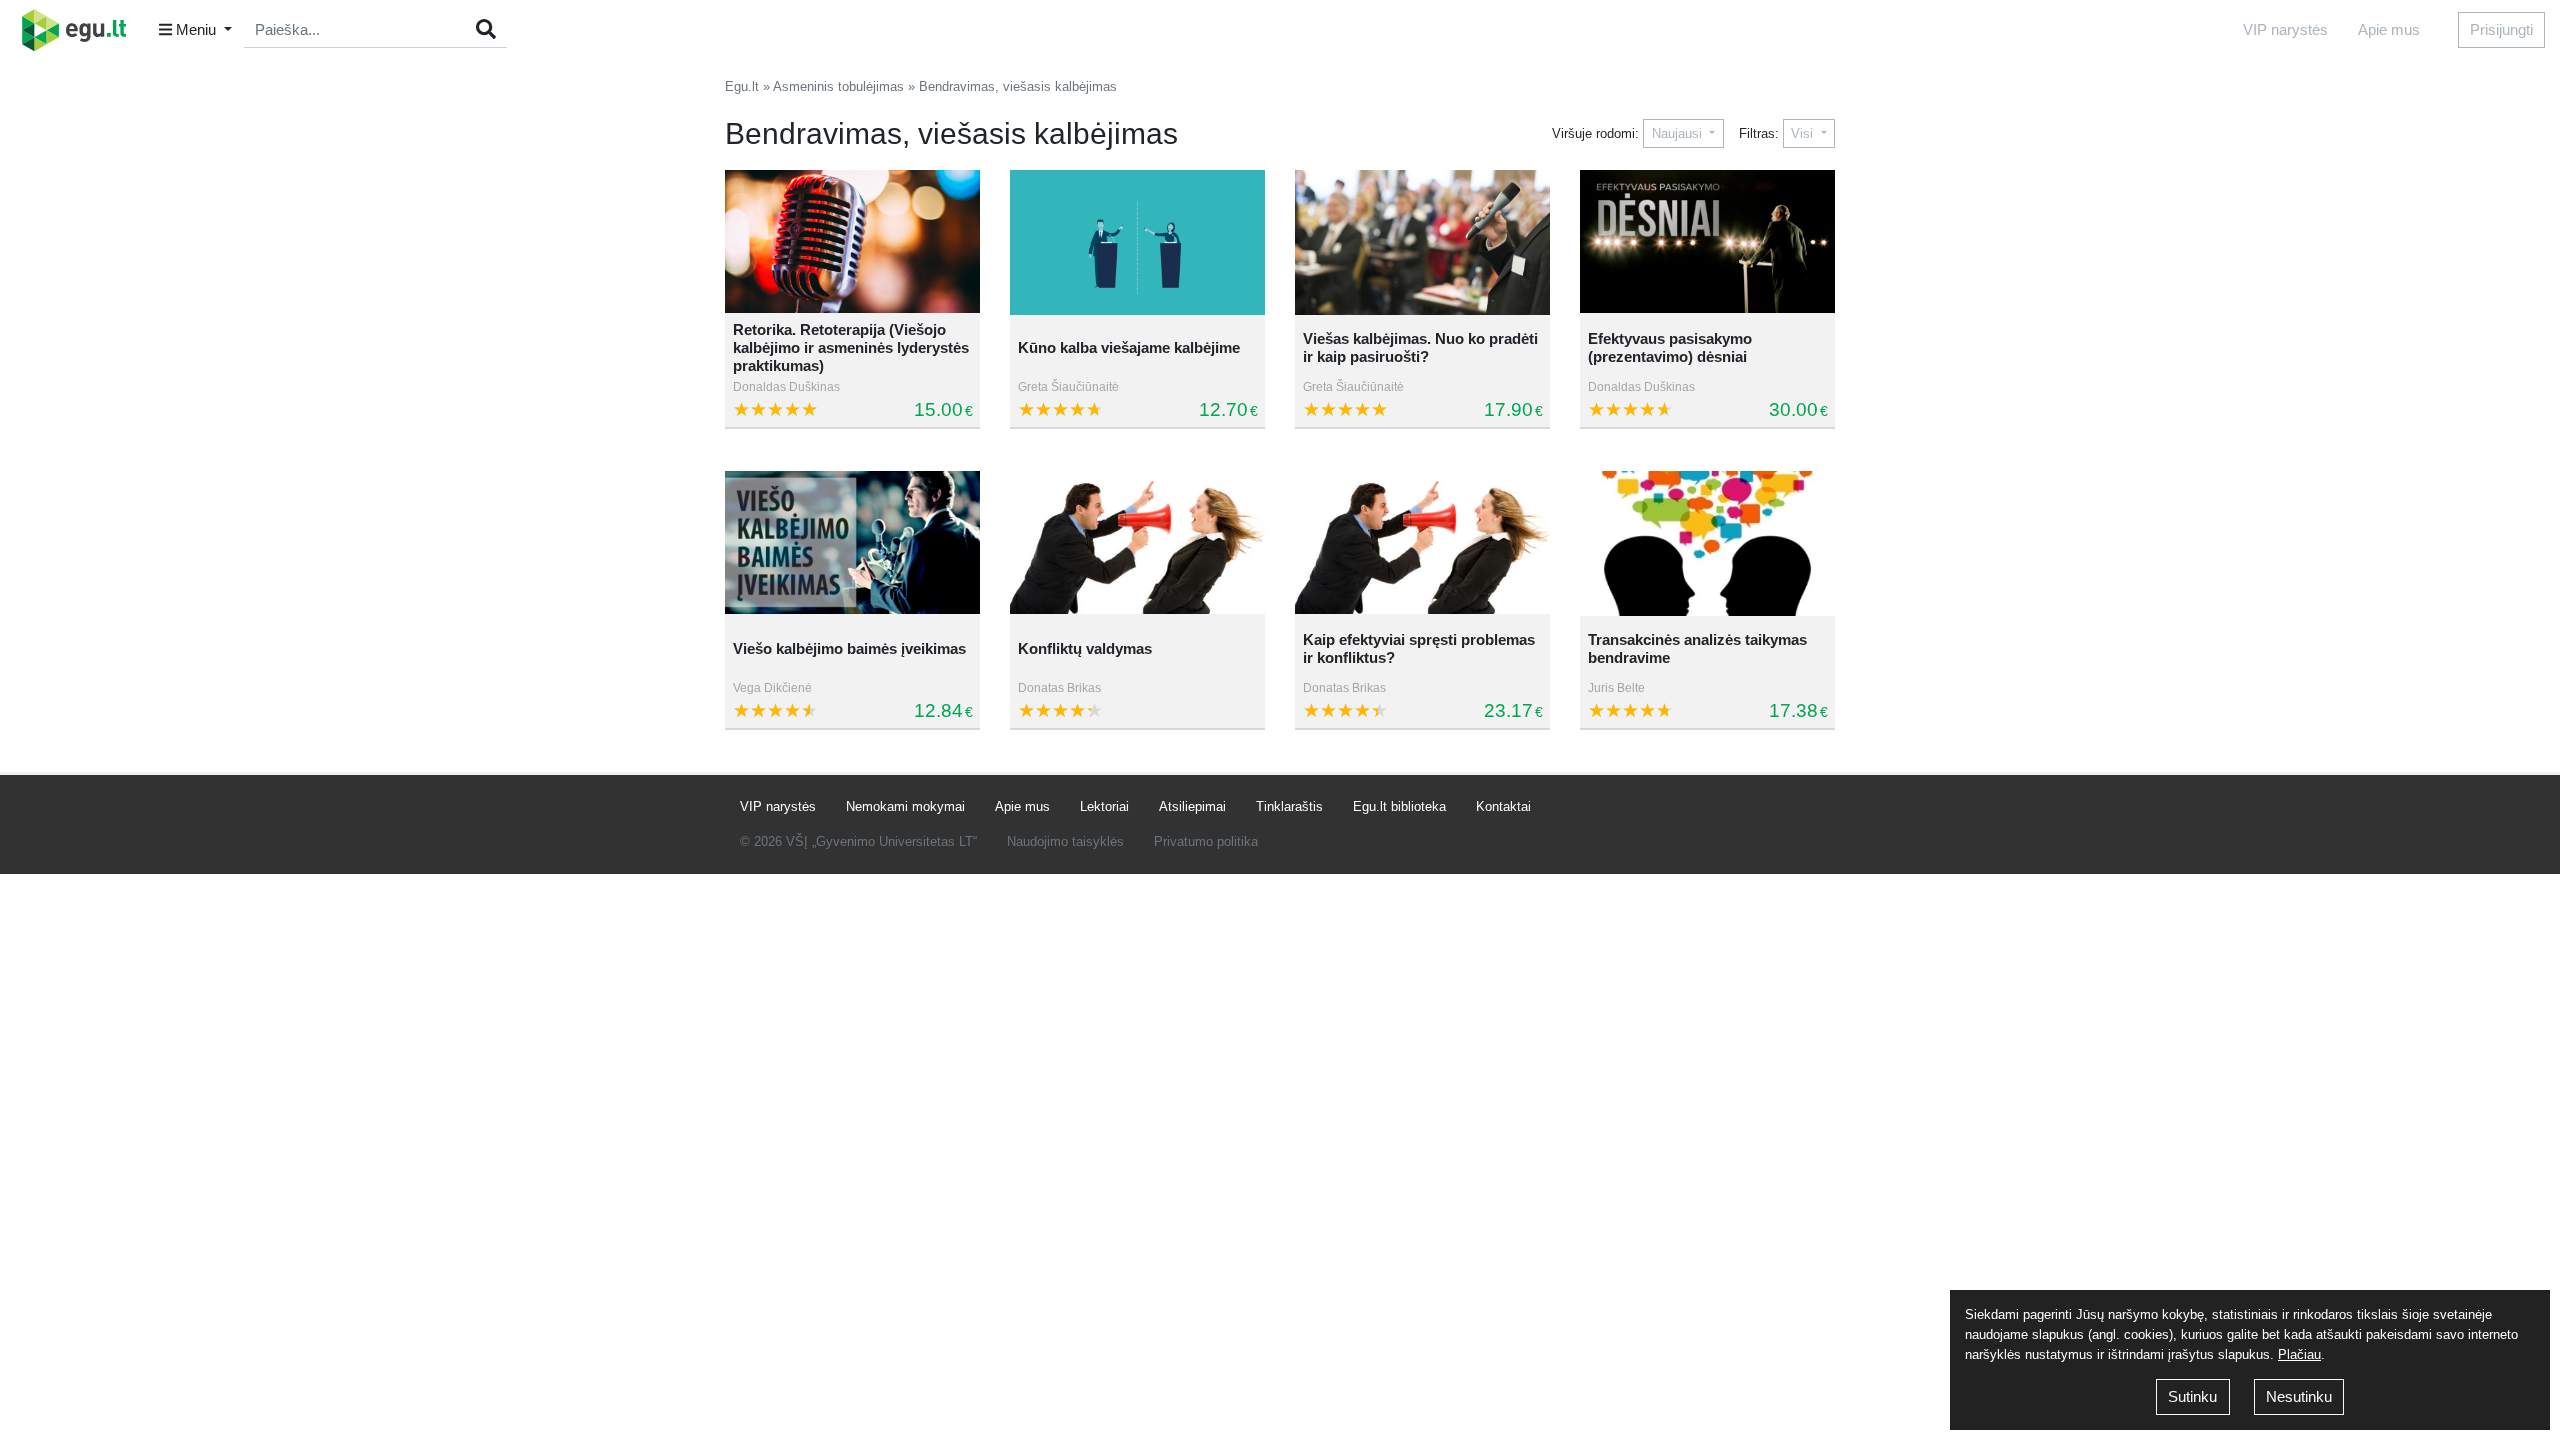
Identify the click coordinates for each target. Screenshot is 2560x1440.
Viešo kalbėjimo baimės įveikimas (849, 648)
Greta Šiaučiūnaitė (1068, 387)
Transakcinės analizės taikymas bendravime (1697, 648)
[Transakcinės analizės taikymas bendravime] (1707, 543)
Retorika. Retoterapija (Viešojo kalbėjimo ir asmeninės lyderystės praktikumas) (851, 347)
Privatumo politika (1206, 841)
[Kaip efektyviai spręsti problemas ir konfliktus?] (1422, 543)
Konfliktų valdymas (1085, 648)
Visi (1804, 133)
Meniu (196, 29)
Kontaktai (1503, 806)
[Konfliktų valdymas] (1137, 543)
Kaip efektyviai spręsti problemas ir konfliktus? (1419, 648)
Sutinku (2192, 1396)
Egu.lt (742, 86)
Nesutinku (2299, 1396)
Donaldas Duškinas (786, 387)
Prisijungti (2501, 29)
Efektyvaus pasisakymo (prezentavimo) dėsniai (1670, 347)
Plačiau (2299, 1354)
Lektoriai (1104, 806)
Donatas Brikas (1059, 688)
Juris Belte (1616, 688)
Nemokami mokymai (905, 806)
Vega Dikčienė (772, 688)
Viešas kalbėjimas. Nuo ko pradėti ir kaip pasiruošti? (1420, 347)
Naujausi (1679, 133)
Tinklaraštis (1289, 806)
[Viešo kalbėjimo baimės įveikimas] (852, 543)
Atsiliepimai (1192, 806)
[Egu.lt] (81, 30)
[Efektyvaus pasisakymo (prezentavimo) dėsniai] (1707, 242)
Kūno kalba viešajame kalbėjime (1129, 347)
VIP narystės (2285, 29)
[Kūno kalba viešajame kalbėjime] (1137, 242)
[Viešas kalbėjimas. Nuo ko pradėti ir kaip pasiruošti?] (1422, 242)
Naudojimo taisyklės (1065, 841)
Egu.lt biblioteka (1399, 806)
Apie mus (2389, 29)
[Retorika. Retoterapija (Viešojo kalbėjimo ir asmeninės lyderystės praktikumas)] (852, 242)
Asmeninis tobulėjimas (838, 86)
